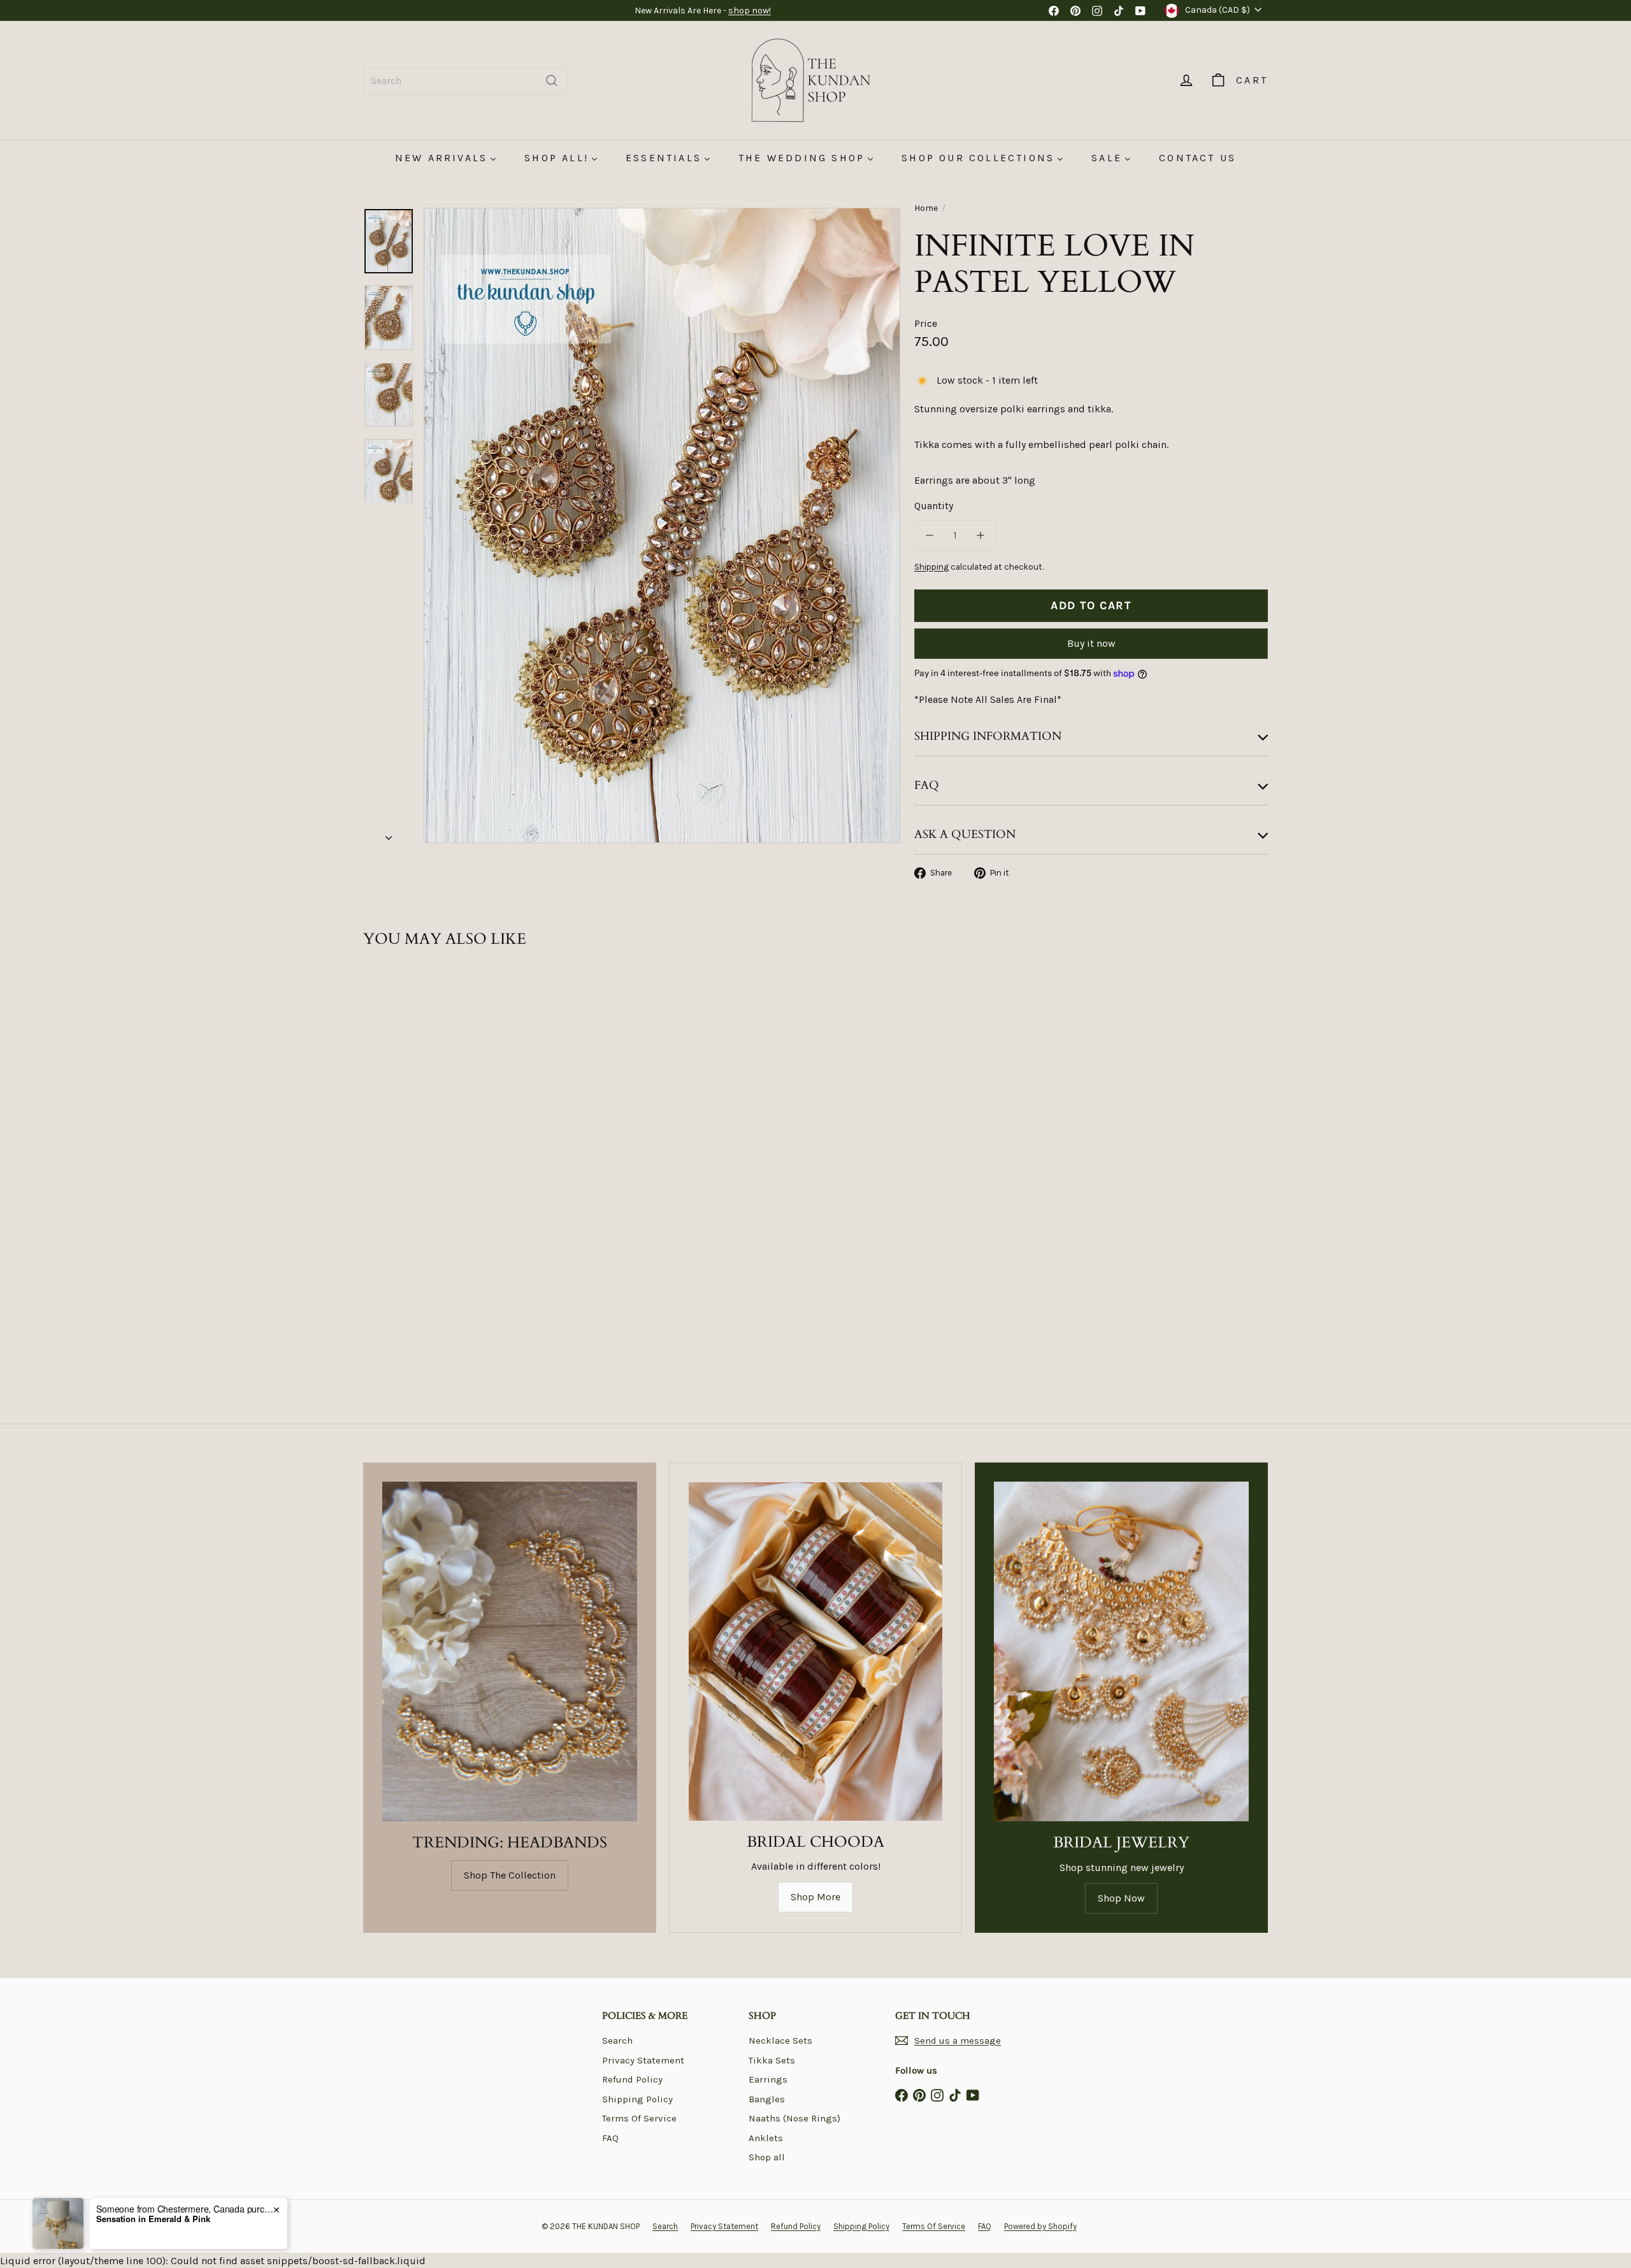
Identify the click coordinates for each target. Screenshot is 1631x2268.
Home (926, 208)
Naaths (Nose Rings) (794, 2118)
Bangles (767, 2099)
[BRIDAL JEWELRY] (1121, 1651)
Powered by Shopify (1040, 2226)
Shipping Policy (637, 2099)
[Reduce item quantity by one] (930, 535)
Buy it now (1091, 643)
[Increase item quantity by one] (981, 535)
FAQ (610, 2138)
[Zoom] (662, 525)
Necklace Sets (780, 2040)
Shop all (767, 2157)
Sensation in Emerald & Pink (153, 2219)
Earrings (768, 2079)
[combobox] (465, 81)
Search (617, 2040)
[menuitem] (446, 158)
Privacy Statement (643, 2060)
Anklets (766, 2138)
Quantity (934, 506)
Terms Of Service (639, 2118)
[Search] (552, 81)
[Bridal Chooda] (815, 1651)
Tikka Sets (772, 2060)
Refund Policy (632, 2079)
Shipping (931, 567)
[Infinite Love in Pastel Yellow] (433, 1119)
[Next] (389, 834)
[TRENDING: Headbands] (510, 1651)
